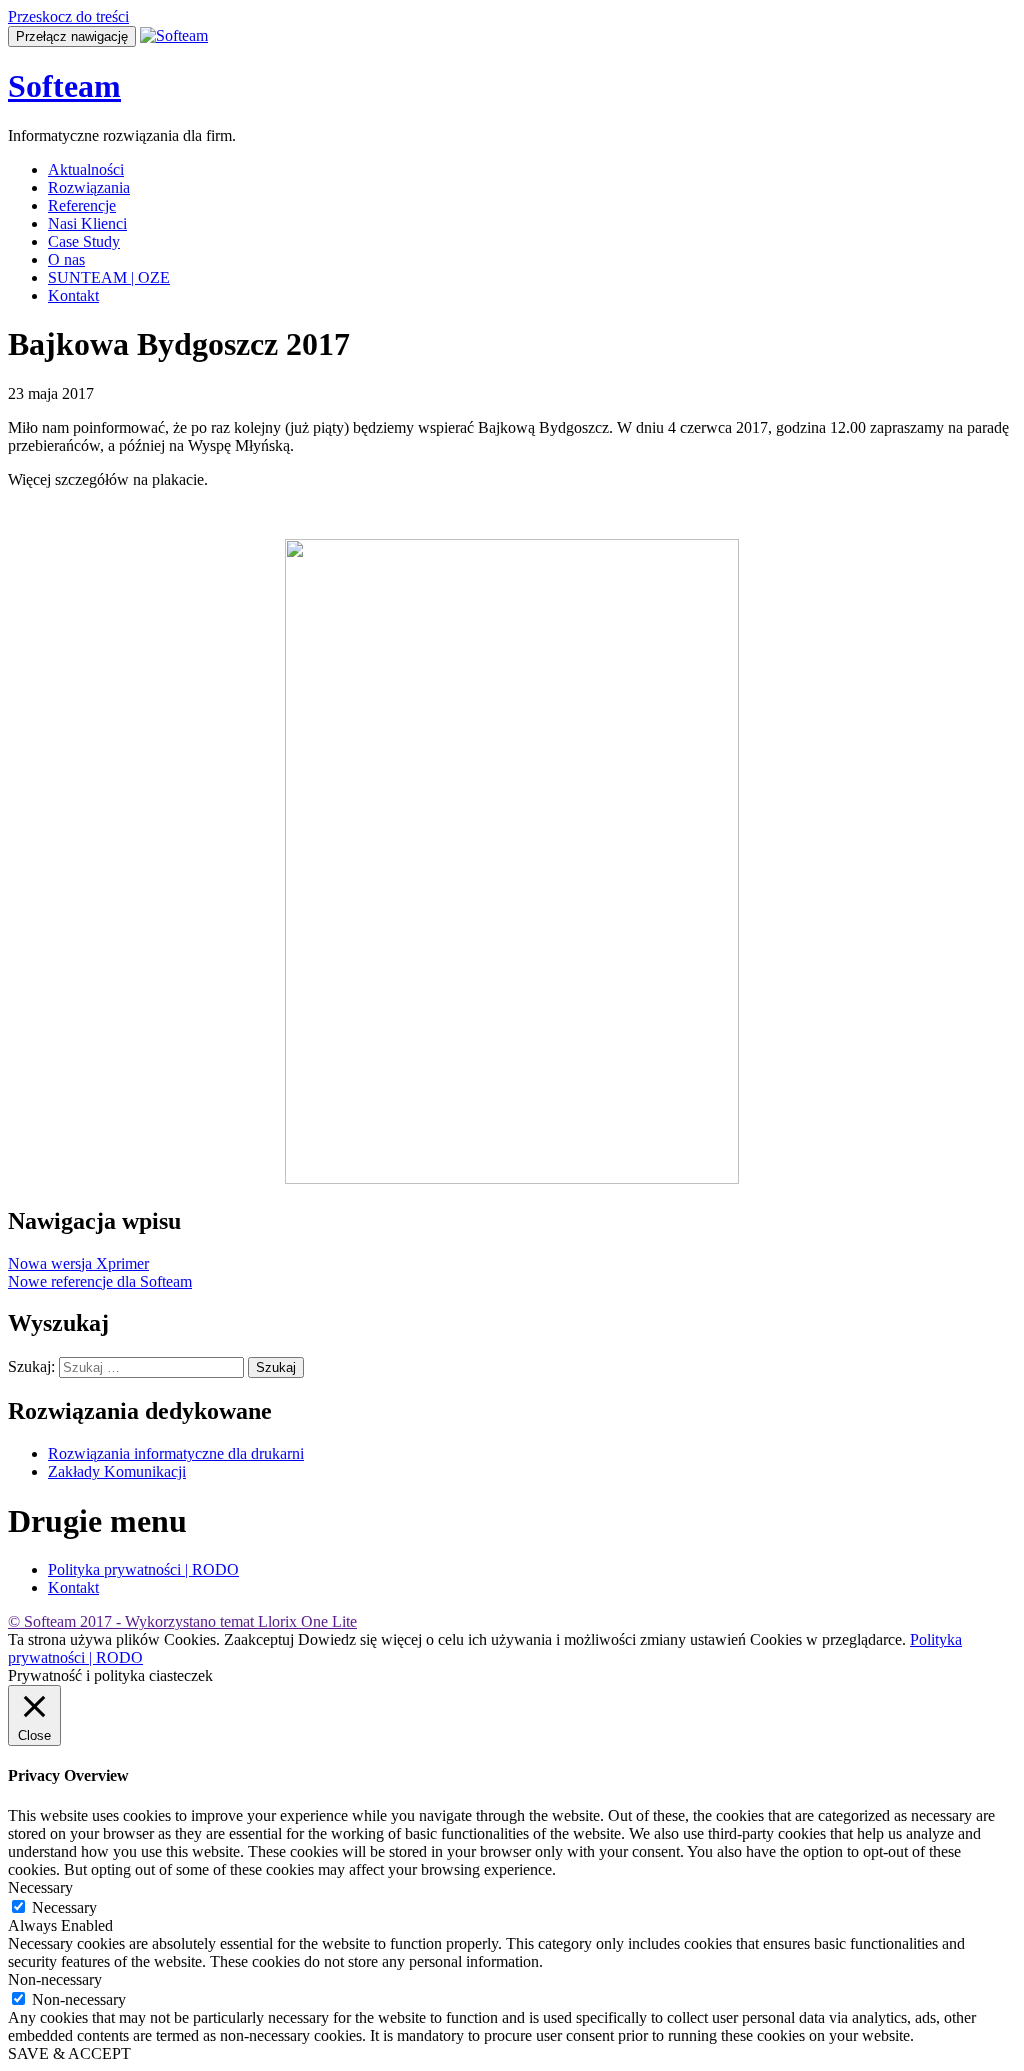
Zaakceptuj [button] (259, 1639)
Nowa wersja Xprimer (78, 1263)
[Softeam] (174, 35)
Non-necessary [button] (55, 1979)
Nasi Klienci (87, 223)
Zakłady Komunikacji (117, 1471)
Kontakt (73, 295)
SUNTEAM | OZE (109, 277)
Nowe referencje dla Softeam (100, 1281)
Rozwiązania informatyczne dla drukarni (176, 1453)
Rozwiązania (89, 187)
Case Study (84, 241)
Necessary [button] (40, 1887)
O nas (66, 259)
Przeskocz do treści (68, 16)
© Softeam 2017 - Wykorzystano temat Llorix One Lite (182, 1621)
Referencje (82, 205)
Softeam (64, 86)
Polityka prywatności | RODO (143, 1569)
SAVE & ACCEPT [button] (69, 2053)
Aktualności (86, 169)
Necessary (64, 1907)
